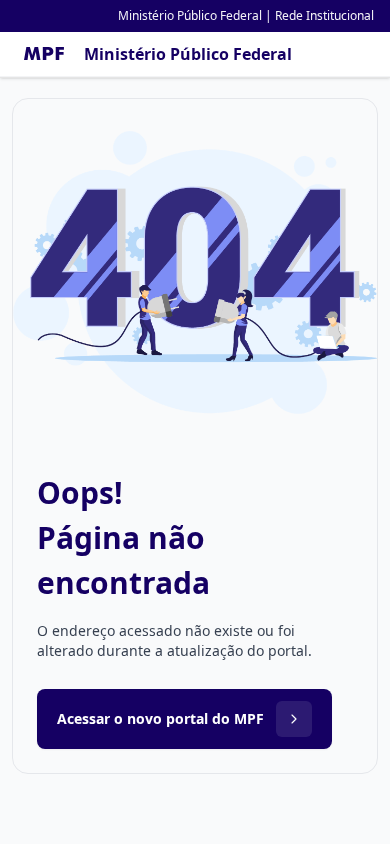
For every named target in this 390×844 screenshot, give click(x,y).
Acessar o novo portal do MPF (160, 718)
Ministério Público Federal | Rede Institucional (246, 15)
